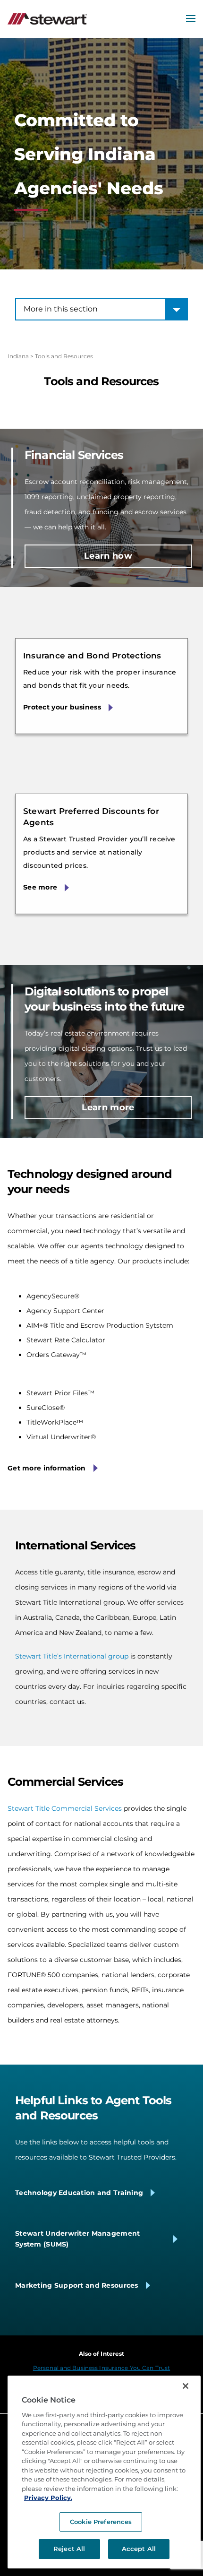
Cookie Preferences (101, 2522)
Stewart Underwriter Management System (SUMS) (77, 2239)
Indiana (18, 356)
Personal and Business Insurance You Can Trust (101, 2368)
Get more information (47, 1468)
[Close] (186, 2386)
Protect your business (62, 707)
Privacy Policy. (48, 2498)
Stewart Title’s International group (72, 1656)
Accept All (139, 2549)
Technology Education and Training (79, 2193)
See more (40, 887)
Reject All (69, 2549)
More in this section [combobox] (61, 309)
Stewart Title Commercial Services (65, 1808)
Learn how (108, 556)
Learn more (108, 1107)
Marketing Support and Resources (77, 2285)
